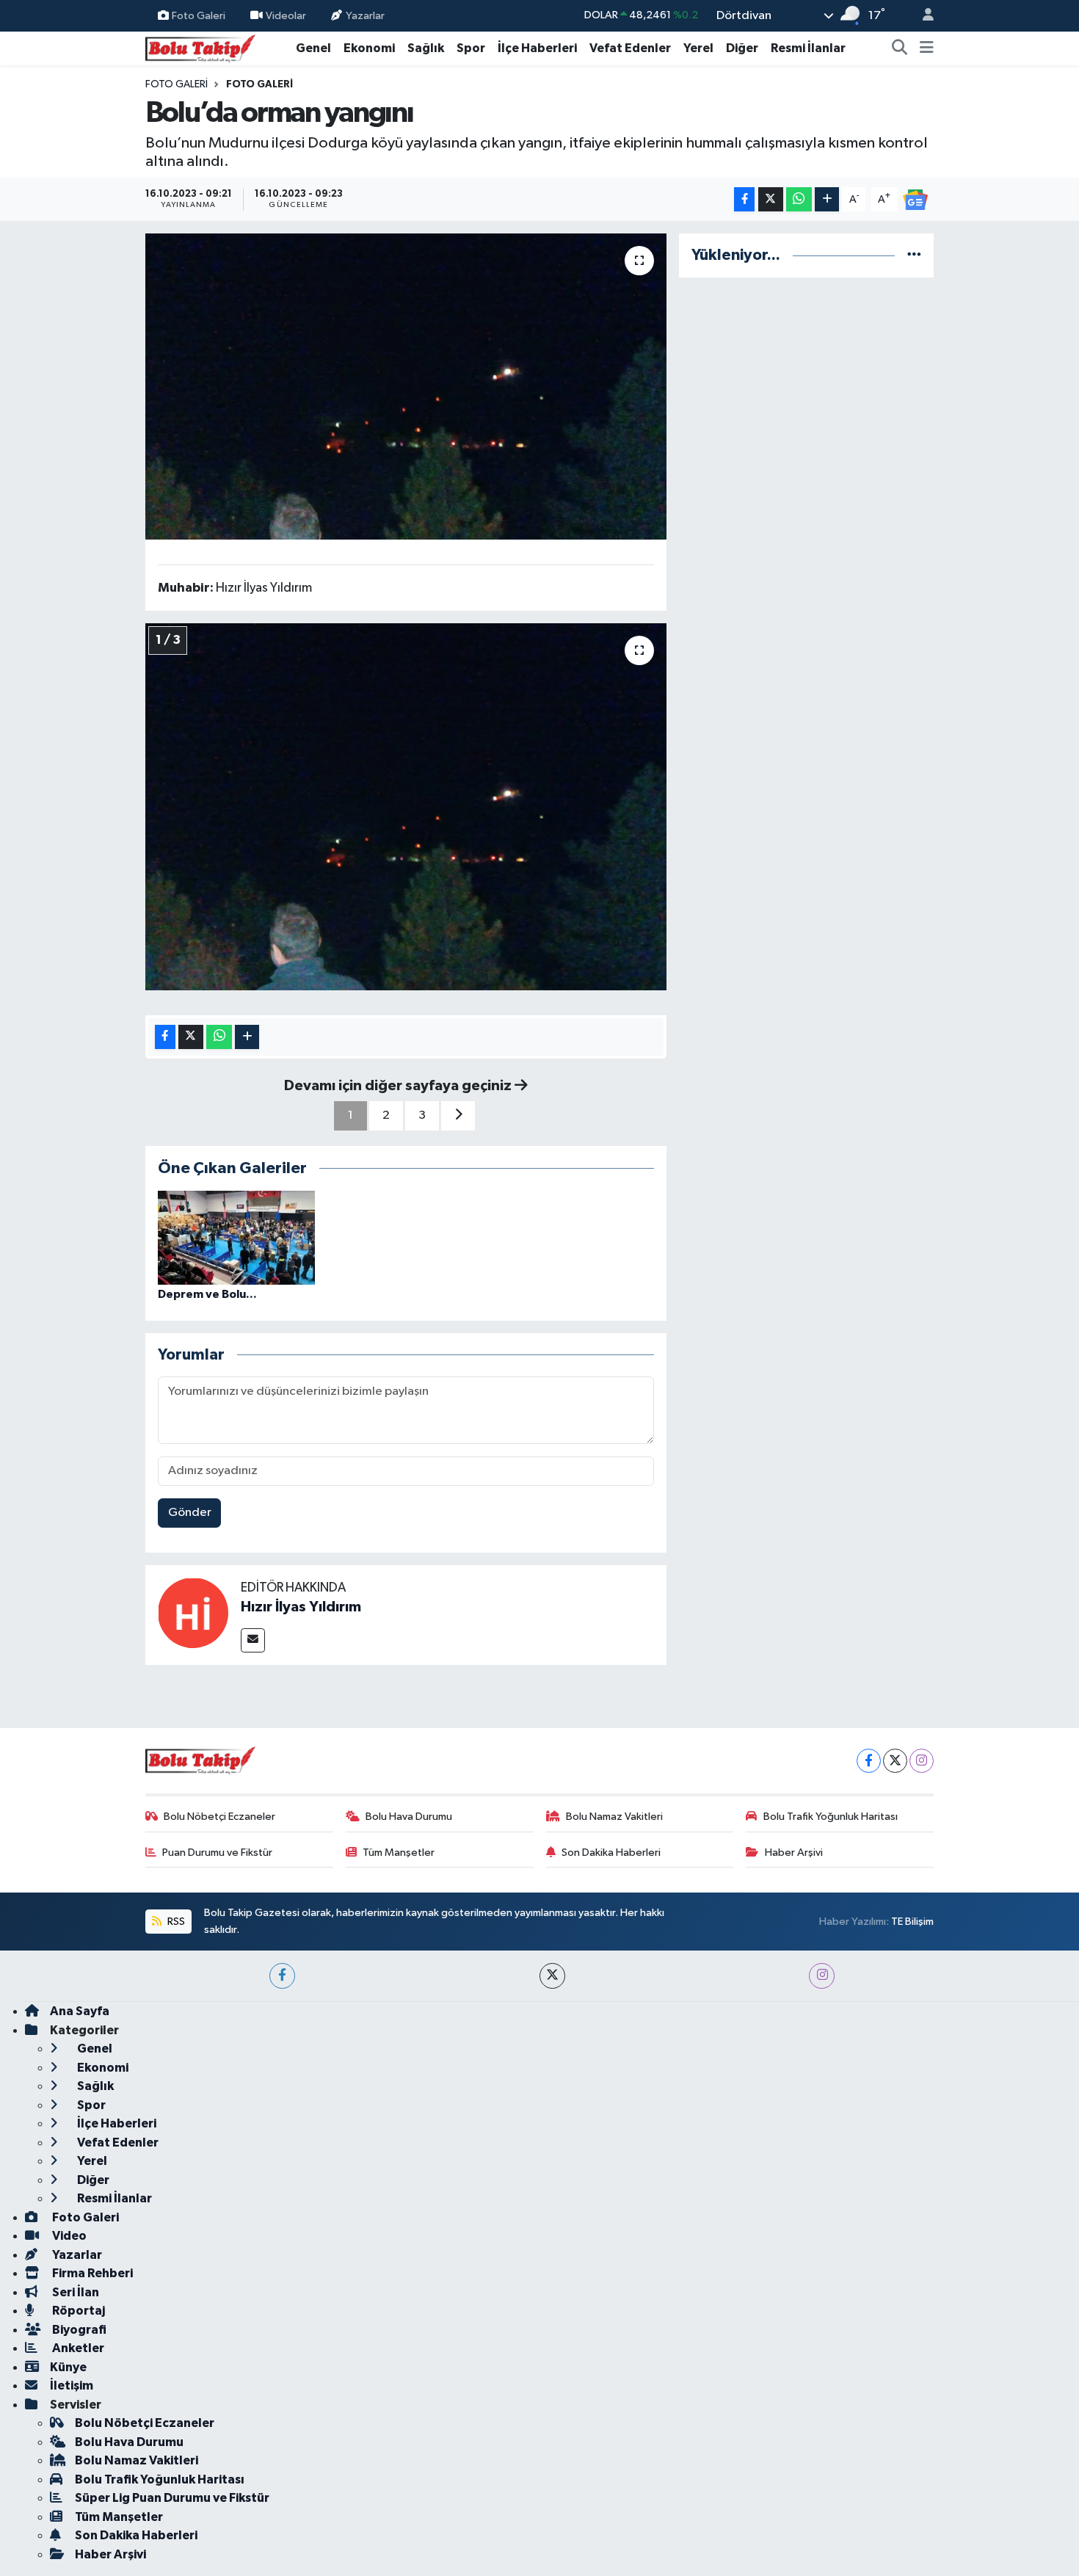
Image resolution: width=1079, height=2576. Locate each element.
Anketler (77, 2348)
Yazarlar (365, 15)
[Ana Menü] (927, 48)
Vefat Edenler (630, 48)
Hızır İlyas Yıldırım (301, 1607)
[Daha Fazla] (827, 199)
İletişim (72, 2385)
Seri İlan (75, 2292)
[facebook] (282, 1976)
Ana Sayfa (80, 2011)
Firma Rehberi (91, 2273)
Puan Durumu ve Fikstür (217, 1853)
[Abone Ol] (915, 199)
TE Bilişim (912, 1922)
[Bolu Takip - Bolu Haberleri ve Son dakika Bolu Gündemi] (200, 47)
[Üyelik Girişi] (922, 16)
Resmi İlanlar (808, 48)
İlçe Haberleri (537, 48)
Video (68, 2236)
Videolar (286, 15)
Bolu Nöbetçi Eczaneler (219, 1817)
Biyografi (78, 2330)
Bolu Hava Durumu (409, 1817)
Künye (68, 2367)
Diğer (742, 48)
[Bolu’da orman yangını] (406, 386)
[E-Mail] (253, 1640)
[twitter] (552, 1976)
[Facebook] (869, 1761)
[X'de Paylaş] (771, 199)
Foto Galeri (199, 15)
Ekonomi (369, 48)
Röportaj (77, 2311)
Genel (313, 48)
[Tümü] (914, 255)
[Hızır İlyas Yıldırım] (193, 1612)
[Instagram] (922, 1761)
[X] (895, 1761)
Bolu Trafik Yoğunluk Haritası (831, 1817)
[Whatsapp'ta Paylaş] (799, 199)
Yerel (698, 48)
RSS (175, 1922)
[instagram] (822, 1976)
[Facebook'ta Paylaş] (744, 199)
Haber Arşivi (794, 1853)
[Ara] (900, 48)
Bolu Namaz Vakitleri (614, 1817)
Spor (471, 48)
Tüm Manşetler (399, 1853)
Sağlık (426, 48)
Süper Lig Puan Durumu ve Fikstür (172, 2498)
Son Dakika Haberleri (611, 1853)
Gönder (190, 1513)
